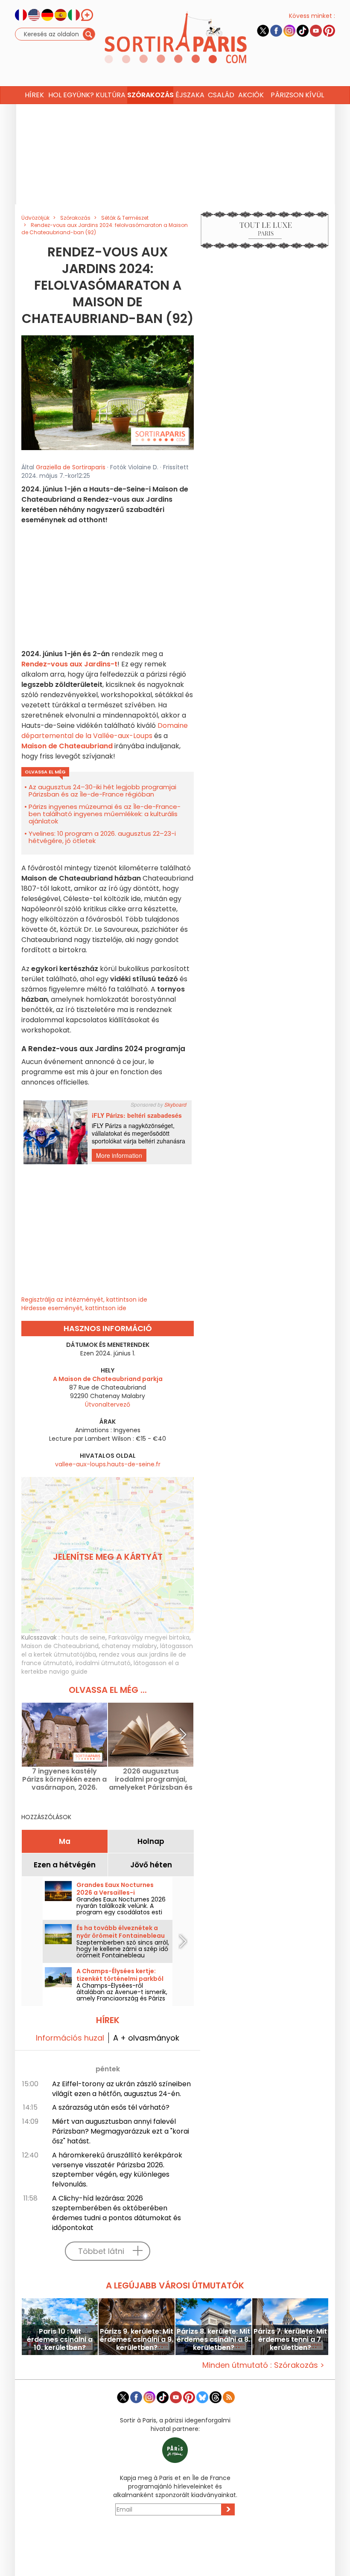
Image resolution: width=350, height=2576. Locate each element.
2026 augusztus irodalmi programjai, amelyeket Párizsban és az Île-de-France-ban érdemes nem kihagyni (151, 1779)
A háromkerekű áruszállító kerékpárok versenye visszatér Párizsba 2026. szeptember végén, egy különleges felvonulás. (117, 2170)
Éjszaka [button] (190, 95)
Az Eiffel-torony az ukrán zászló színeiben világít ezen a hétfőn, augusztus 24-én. (121, 2089)
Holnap (151, 1841)
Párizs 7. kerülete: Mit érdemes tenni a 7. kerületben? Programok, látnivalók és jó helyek (290, 2339)
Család (221, 95)
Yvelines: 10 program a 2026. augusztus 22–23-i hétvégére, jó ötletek (102, 837)
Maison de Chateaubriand (67, 746)
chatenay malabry (129, 1646)
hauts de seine (83, 1637)
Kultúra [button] (111, 95)
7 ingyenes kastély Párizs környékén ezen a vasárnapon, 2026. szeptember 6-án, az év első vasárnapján (64, 1779)
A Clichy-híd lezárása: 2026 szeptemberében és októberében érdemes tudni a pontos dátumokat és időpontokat (117, 2213)
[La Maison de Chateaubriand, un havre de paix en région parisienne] (108, 393)
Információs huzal (70, 2038)
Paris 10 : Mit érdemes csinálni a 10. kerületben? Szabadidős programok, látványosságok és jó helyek (60, 2339)
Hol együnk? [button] (71, 95)
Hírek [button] (34, 95)
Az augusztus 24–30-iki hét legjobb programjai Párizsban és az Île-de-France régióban (102, 791)
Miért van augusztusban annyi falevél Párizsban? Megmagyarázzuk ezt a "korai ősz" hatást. (121, 2131)
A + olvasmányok (146, 2038)
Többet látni (101, 2251)
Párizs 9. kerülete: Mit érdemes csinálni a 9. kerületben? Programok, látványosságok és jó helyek (137, 2339)
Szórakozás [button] (150, 95)
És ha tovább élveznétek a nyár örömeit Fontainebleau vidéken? (121, 1936)
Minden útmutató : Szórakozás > (263, 2365)
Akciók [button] (251, 95)
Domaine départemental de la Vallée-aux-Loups (105, 731)
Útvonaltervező (108, 1404)
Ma (65, 1841)
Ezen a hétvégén (65, 1865)
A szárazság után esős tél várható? (111, 2107)
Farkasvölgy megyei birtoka (149, 1637)
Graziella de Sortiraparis (71, 467)
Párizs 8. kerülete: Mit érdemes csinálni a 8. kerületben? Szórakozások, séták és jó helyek (213, 2339)
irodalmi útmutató (103, 1663)
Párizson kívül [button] (297, 95)
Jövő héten (151, 1865)
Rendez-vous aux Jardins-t (69, 664)
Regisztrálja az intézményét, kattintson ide (84, 1300)
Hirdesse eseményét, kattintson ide (74, 1308)
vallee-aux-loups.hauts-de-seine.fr (108, 1464)
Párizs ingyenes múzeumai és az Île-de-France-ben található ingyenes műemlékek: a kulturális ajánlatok (105, 814)
